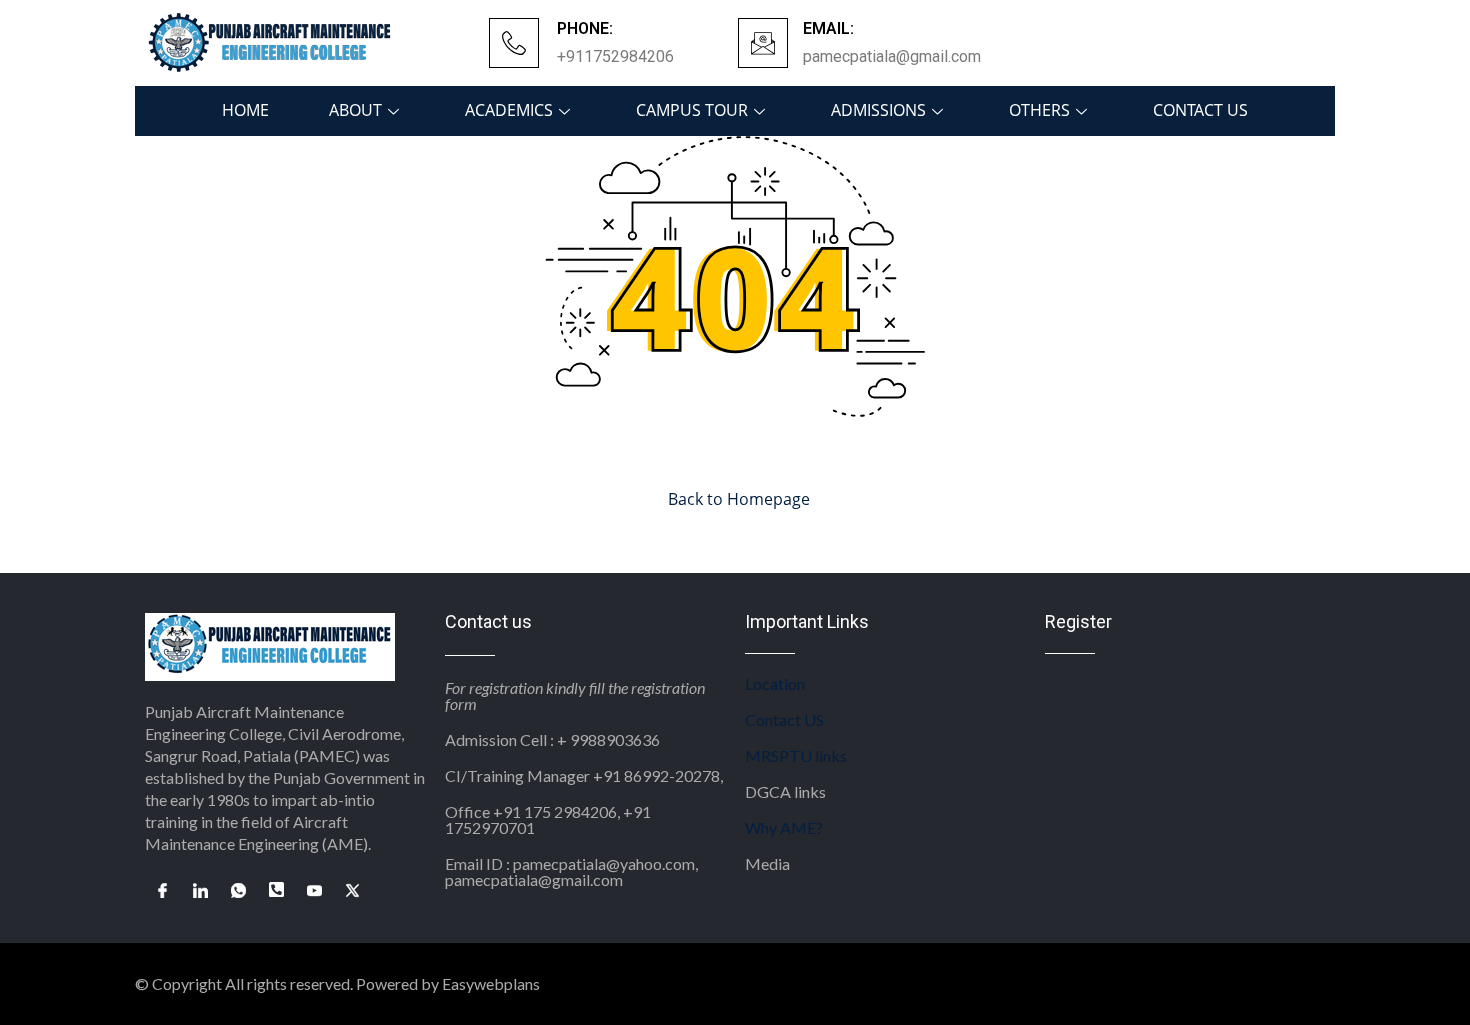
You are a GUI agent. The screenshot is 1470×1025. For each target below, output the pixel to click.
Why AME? (784, 827)
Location (775, 683)
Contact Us (1200, 110)
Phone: (585, 28)
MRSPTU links (796, 755)
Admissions (878, 110)
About (355, 110)
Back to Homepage (739, 499)
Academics (509, 110)
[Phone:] (514, 43)
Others (1039, 110)
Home (245, 110)
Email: (828, 28)
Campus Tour (692, 110)
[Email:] (763, 43)
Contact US (784, 719)
